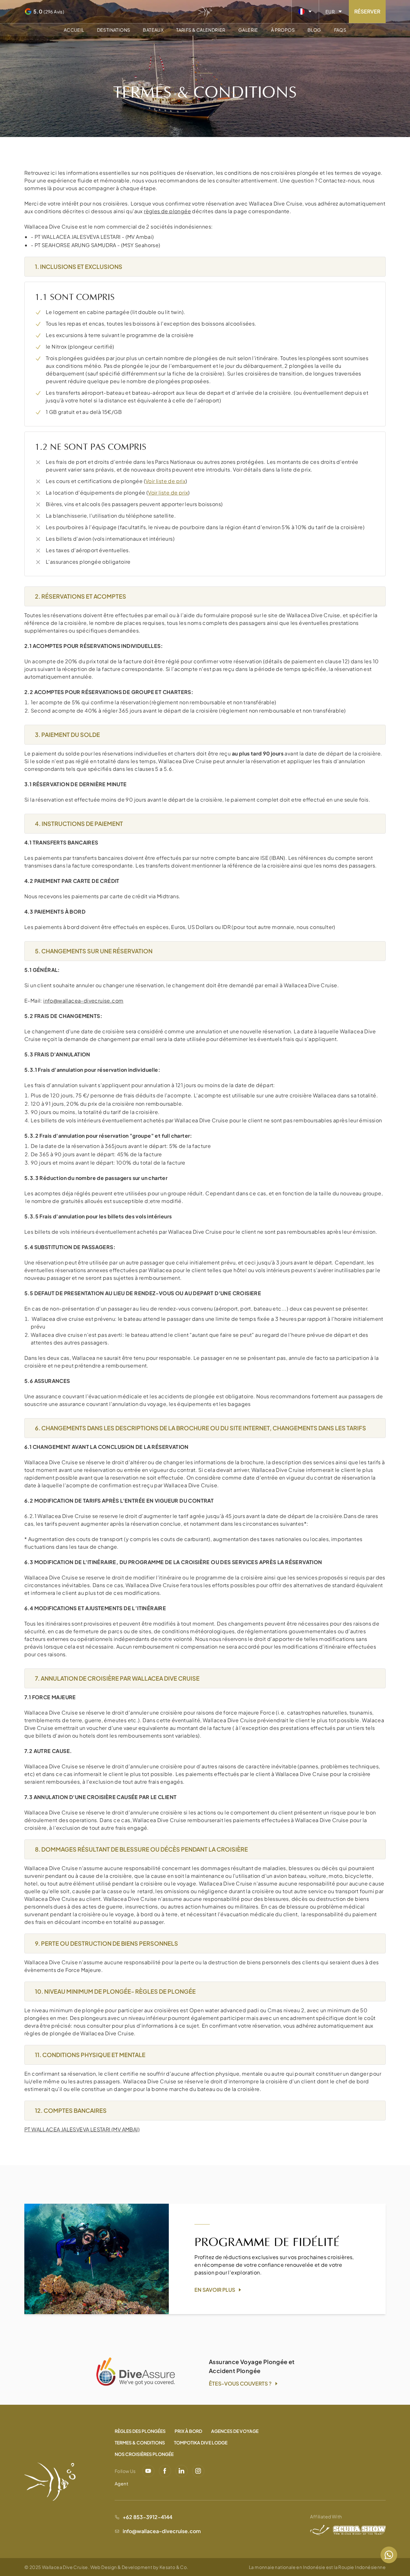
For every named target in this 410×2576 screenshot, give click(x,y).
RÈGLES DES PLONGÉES (140, 2431)
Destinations (114, 30)
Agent (121, 2483)
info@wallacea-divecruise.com (83, 1001)
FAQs (340, 30)
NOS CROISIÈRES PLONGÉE (144, 2454)
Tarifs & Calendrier (201, 30)
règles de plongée (167, 211)
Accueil (74, 30)
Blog (314, 30)
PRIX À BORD (188, 2431)
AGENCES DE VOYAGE (235, 2431)
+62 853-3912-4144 (148, 2517)
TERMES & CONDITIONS (140, 2443)
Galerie (248, 30)
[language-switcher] (305, 12)
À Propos (283, 30)
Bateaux (153, 30)
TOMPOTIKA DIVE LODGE (201, 2443)
